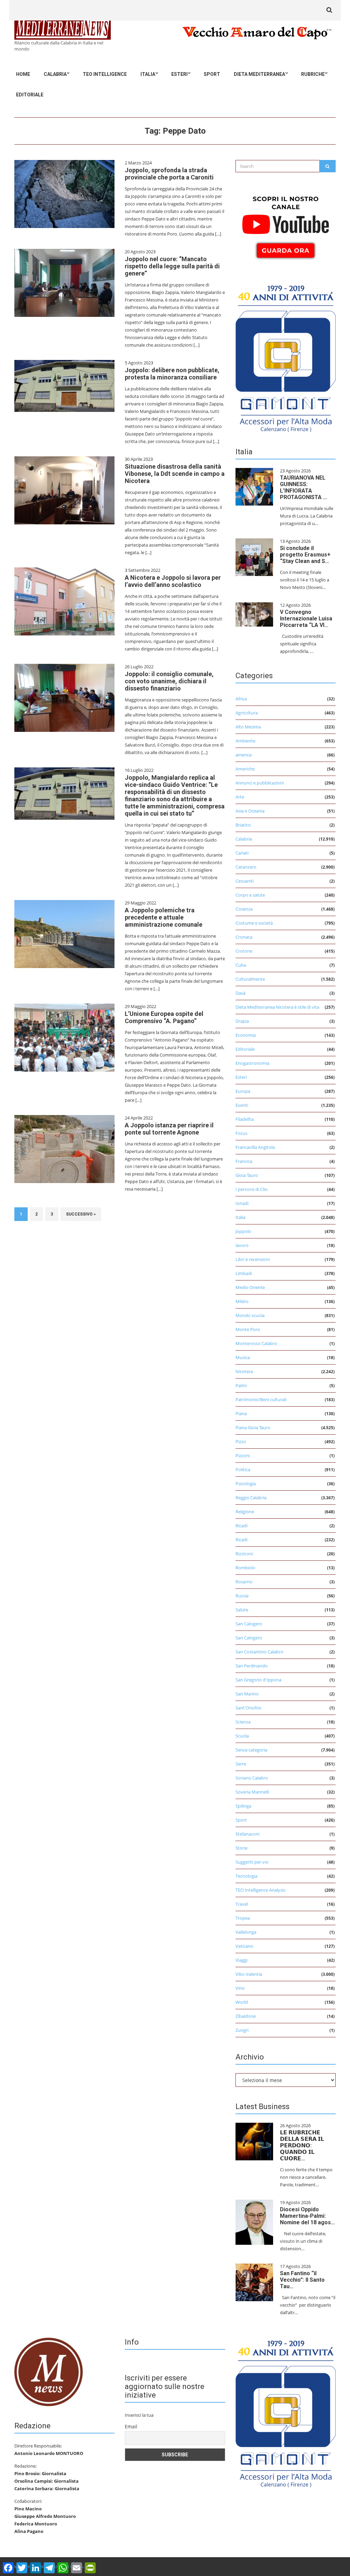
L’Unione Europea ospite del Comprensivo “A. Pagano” (164, 1017)
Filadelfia (245, 1119)
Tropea (243, 1918)
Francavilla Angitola (255, 1147)
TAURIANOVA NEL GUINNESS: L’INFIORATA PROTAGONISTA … (304, 487)
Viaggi (241, 1960)
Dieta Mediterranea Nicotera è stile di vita (277, 1007)
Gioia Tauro (247, 1175)
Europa (243, 1091)
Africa (241, 699)
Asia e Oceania (250, 811)
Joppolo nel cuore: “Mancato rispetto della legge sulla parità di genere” (172, 266)
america (244, 755)
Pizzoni (243, 1455)
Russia (242, 1596)
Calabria (55, 74)
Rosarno (244, 1582)
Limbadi (244, 1273)
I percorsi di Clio (252, 1189)
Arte (240, 797)
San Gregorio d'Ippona (258, 1680)
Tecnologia (246, 1876)
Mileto (242, 1301)
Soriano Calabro (252, 1778)
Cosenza (244, 909)
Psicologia (246, 1484)
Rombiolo (245, 1568)
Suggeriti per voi (252, 1862)
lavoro (242, 1245)
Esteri (179, 74)
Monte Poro (248, 1329)
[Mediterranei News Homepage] (49, 2372)
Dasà (240, 993)
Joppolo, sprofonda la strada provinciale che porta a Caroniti (169, 174)
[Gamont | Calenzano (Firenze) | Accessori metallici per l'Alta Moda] (286, 357)
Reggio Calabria (251, 1498)
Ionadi (242, 1203)
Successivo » (81, 1214)
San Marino (247, 1694)
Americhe (245, 769)
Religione (245, 1512)
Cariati (242, 853)
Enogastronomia (252, 1063)
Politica (243, 1470)
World (242, 2002)
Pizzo (241, 1441)
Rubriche (313, 74)
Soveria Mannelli (252, 1792)
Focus (241, 1133)
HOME (23, 74)
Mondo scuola (250, 1315)
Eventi (242, 1105)
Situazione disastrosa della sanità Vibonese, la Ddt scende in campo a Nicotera (175, 474)
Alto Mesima (248, 727)
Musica (243, 1357)
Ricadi (241, 1526)
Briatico (243, 825)
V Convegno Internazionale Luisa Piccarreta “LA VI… (306, 619)
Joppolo (243, 1231)
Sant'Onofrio (248, 1708)
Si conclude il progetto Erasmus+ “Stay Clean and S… (305, 555)
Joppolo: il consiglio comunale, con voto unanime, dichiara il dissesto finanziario (169, 681)
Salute (242, 1610)
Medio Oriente (250, 1287)
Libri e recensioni (253, 1259)
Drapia (242, 1021)
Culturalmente (250, 979)
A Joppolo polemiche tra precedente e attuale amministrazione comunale (164, 917)
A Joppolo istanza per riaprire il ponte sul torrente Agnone (169, 1129)
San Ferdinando (252, 1666)
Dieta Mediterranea (259, 74)
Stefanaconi (247, 1834)
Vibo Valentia (249, 1974)
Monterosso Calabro (256, 1343)
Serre (241, 1764)
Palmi (241, 1385)
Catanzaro (246, 867)
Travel (242, 1904)
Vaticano (244, 1946)
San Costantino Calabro (259, 1652)
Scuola (242, 1736)
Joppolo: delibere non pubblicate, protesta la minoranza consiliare (172, 374)
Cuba (241, 965)
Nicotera (244, 1371)
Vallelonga (246, 1932)
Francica (244, 1161)
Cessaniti (245, 881)
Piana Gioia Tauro (253, 1427)
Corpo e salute (250, 895)
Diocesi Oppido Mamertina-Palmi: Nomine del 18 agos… (307, 2216)
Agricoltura (247, 713)
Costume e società (254, 923)
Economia (246, 1035)
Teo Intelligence (105, 74)
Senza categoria (251, 1750)
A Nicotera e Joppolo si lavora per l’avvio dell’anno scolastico (173, 581)
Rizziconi (244, 1554)
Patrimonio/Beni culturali (261, 1399)
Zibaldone (246, 2016)
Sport (212, 74)
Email (131, 2426)
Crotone (244, 951)
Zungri (242, 2030)
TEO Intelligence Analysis (260, 1890)
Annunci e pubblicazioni (260, 783)
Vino (240, 1988)
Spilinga (243, 1806)
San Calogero (249, 1624)
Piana (241, 1413)
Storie (241, 1848)
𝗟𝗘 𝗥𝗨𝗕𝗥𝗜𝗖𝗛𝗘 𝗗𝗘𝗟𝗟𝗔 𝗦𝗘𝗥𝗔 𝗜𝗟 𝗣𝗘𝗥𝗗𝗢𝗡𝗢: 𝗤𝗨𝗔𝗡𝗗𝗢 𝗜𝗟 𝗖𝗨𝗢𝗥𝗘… (302, 2145)
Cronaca (244, 937)
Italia (148, 74)
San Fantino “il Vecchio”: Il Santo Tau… (302, 2280)
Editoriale (30, 95)
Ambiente (245, 741)
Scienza (243, 1722)
